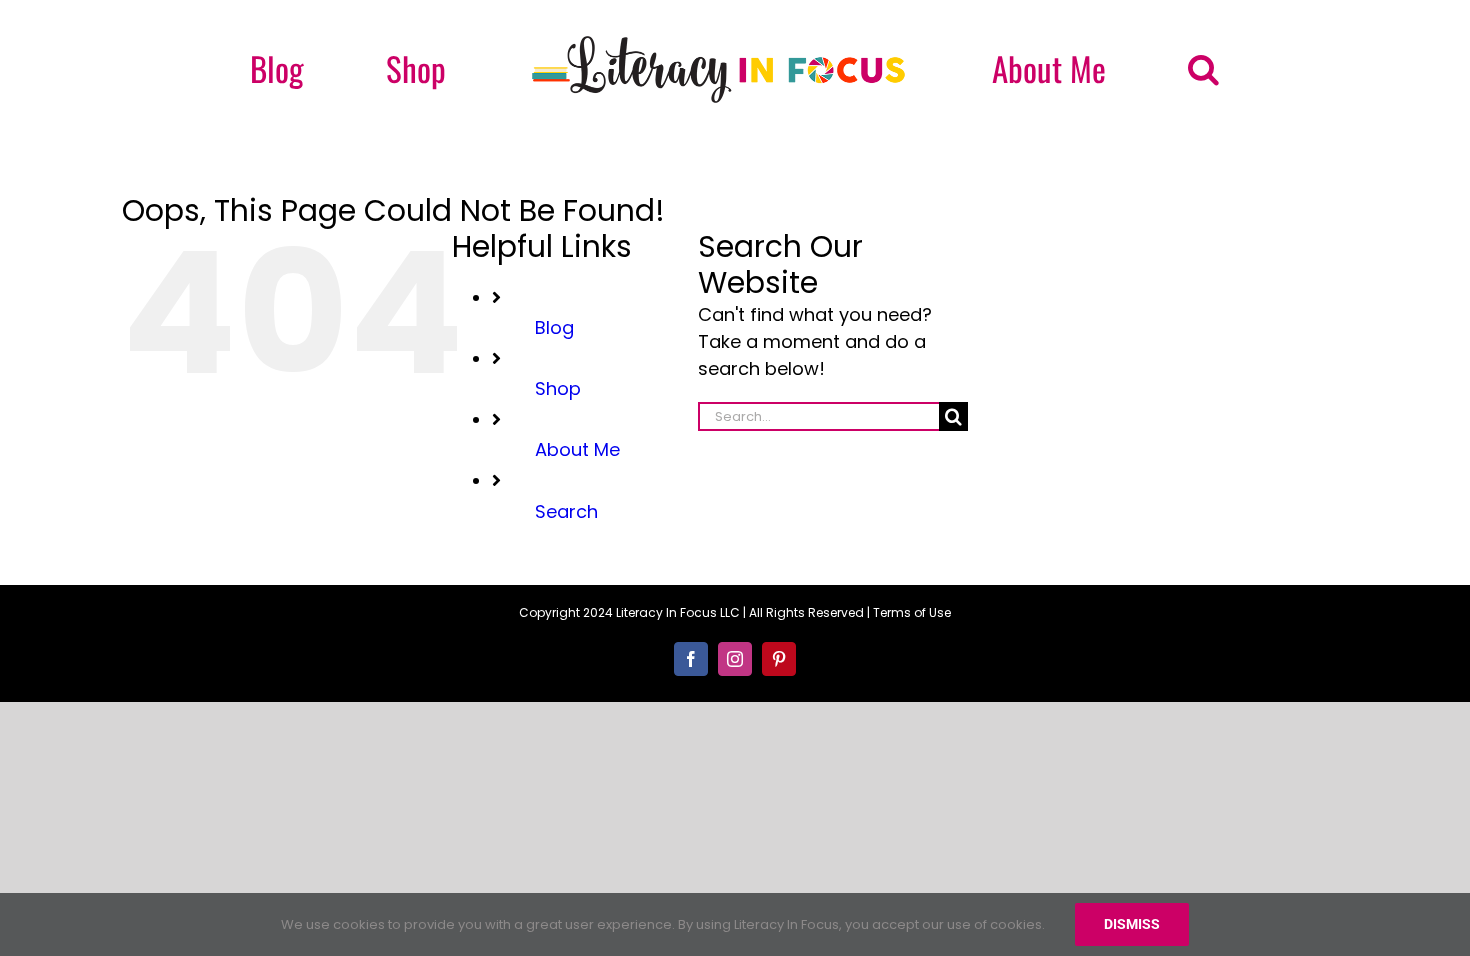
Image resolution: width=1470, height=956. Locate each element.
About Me (577, 449)
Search (566, 511)
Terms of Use (912, 612)
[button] (1076, 69)
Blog (554, 327)
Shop (558, 388)
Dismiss (1132, 924)
